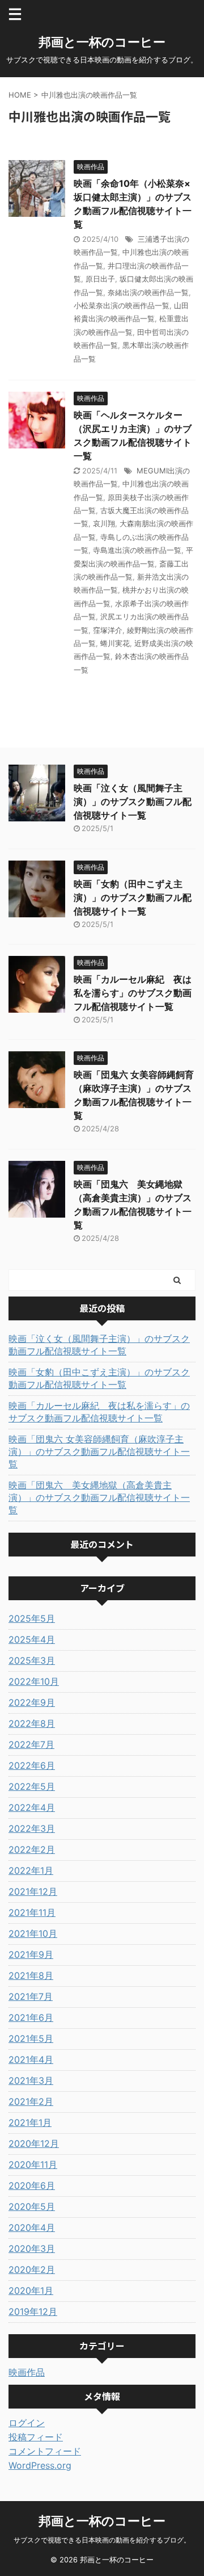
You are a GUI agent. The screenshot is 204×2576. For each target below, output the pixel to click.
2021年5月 (31, 2038)
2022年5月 (32, 1786)
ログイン (27, 2423)
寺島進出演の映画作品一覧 (137, 550)
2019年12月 (33, 2311)
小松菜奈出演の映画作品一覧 (122, 305)
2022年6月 (32, 1765)
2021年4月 (31, 2059)
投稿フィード (36, 2437)
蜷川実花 (115, 643)
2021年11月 (32, 1912)
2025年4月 (32, 1639)
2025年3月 (32, 1660)
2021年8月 (31, 1975)
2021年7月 (31, 1996)
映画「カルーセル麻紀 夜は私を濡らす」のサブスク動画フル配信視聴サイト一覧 (133, 993)
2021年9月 (31, 1954)
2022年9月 (32, 1702)
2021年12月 (33, 1891)
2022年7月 (31, 1744)
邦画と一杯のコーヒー (102, 42)
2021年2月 (31, 2101)
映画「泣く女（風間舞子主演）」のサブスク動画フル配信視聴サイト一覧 (133, 802)
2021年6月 (31, 2017)
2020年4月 (32, 2227)
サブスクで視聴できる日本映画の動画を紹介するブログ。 (102, 2540)
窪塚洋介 (108, 630)
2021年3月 (31, 2080)
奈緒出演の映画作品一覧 (148, 292)
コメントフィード (45, 2451)
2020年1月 (31, 2290)
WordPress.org (40, 2465)
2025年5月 (32, 1618)
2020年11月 (33, 2164)
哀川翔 (104, 523)
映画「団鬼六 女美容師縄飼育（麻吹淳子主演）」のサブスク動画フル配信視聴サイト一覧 (99, 1451)
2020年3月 (32, 2248)
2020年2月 (32, 2269)
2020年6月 (32, 2185)
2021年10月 (33, 1933)
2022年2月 (32, 1849)
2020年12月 (34, 2143)
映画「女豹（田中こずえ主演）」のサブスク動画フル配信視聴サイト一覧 (133, 897)
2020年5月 (32, 2206)
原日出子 (100, 279)
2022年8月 (32, 1723)
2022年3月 (32, 1828)
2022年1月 (31, 1870)
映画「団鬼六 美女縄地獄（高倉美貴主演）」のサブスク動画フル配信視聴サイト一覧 (99, 1497)
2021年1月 (30, 2122)
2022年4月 (32, 1807)
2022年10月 (34, 1681)
